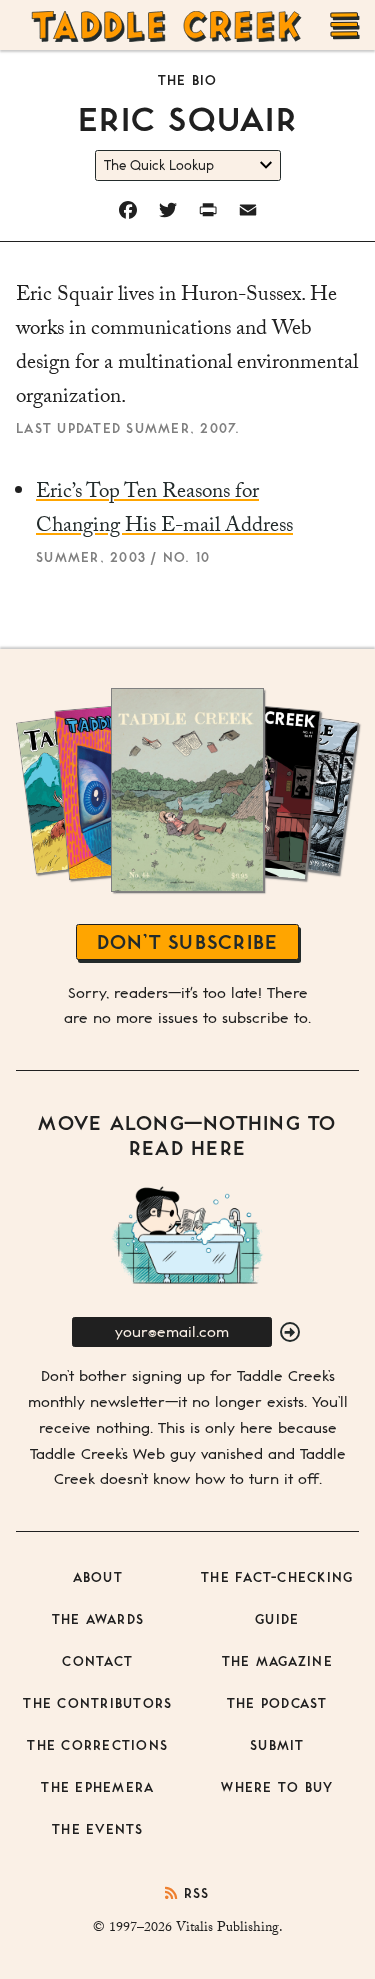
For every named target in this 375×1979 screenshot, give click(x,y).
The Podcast (277, 1702)
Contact (97, 1660)
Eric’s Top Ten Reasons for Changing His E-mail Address (164, 511)
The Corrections (97, 1744)
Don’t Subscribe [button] (188, 941)
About (98, 1576)
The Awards (98, 1618)
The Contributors (97, 1702)
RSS (194, 1892)
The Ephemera (97, 1786)
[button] (290, 1333)
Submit (277, 1744)
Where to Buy (277, 1786)
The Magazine (277, 1660)
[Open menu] (345, 25)
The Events (98, 1828)
